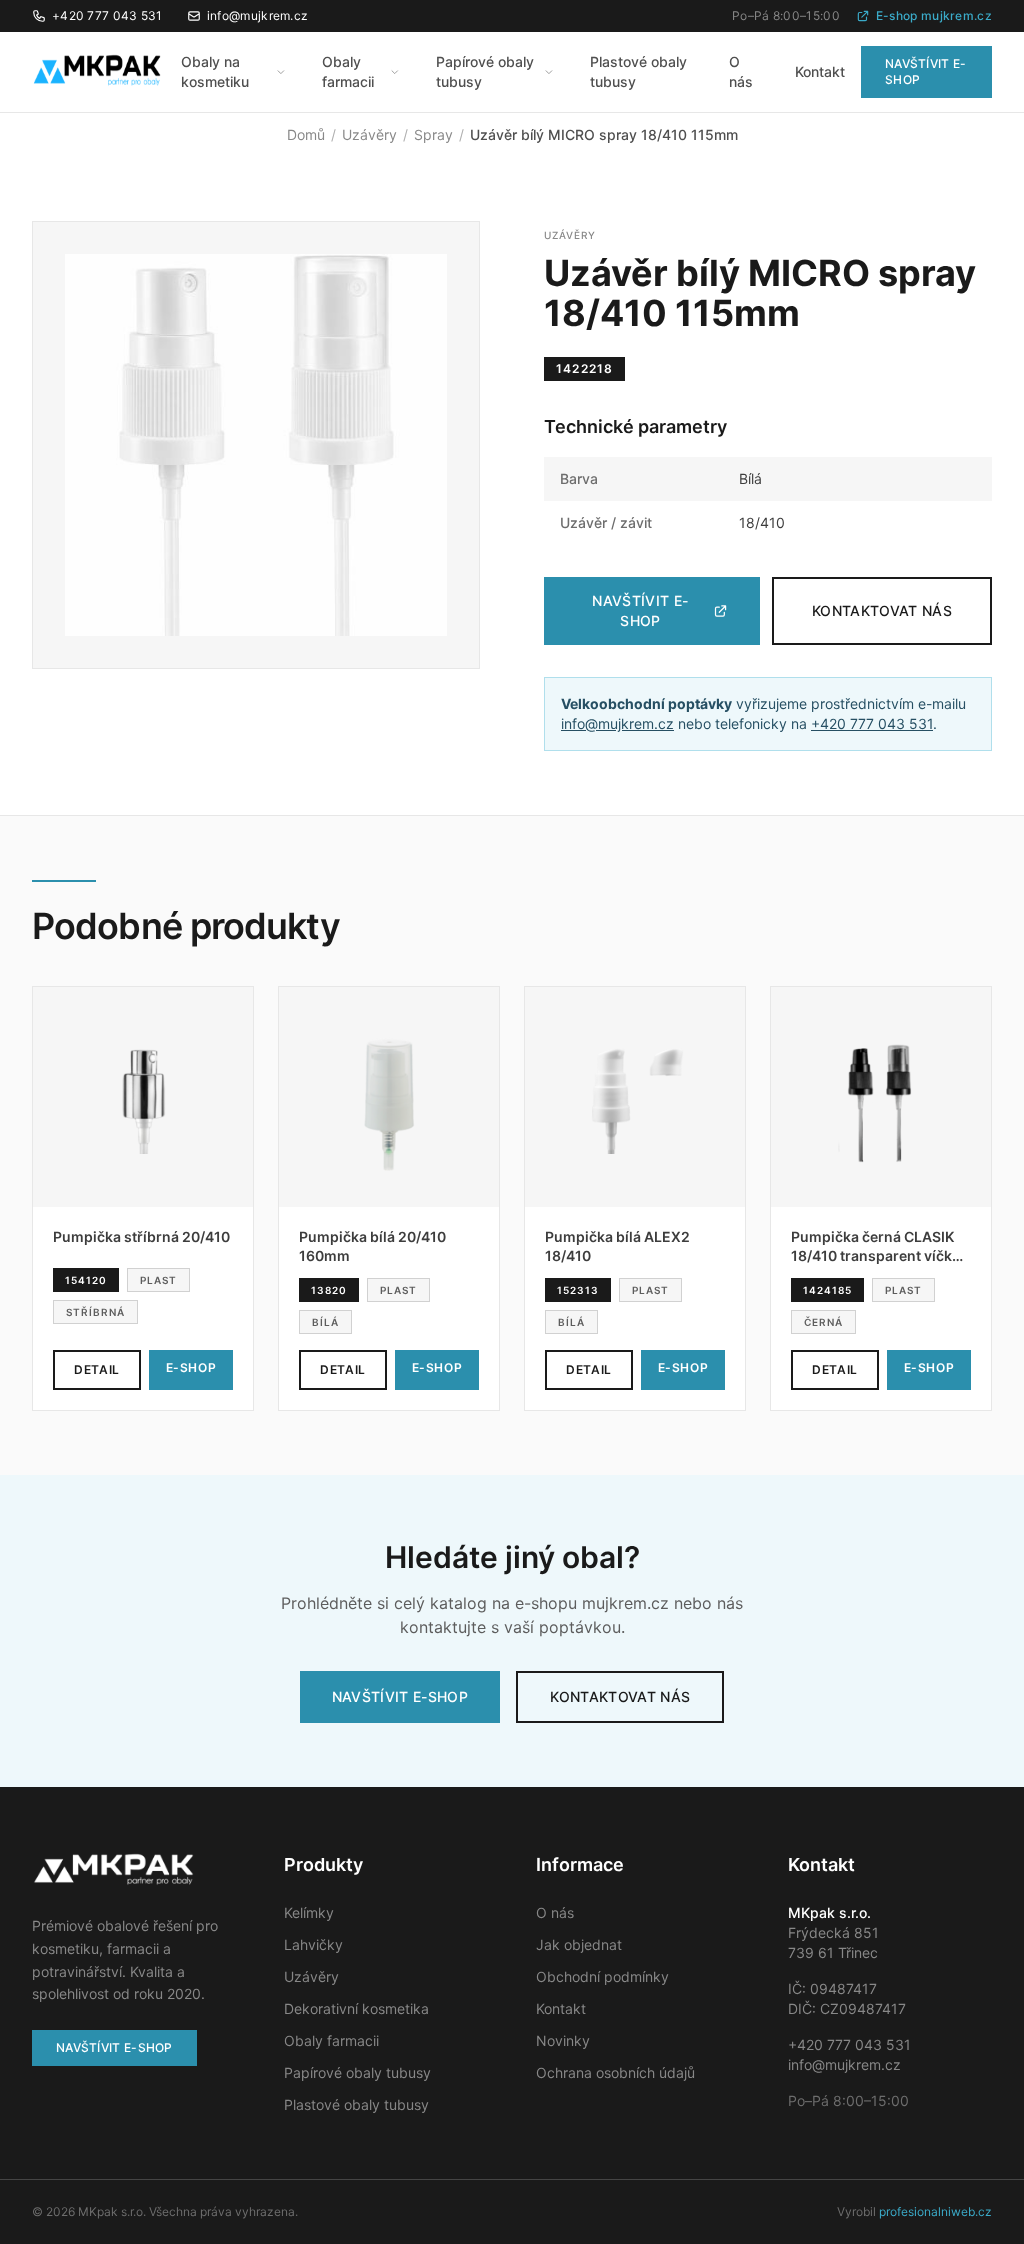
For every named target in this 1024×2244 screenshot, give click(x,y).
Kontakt (820, 71)
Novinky (563, 2040)
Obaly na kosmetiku (215, 71)
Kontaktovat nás (882, 610)
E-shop (191, 1367)
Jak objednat (579, 1944)
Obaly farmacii (348, 71)
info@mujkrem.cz (258, 15)
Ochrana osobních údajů (615, 2072)
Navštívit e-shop (926, 71)
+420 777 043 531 (107, 15)
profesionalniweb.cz (935, 2211)
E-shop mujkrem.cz (934, 15)
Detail (97, 1369)
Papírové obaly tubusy (485, 71)
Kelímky (309, 1912)
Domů (306, 134)
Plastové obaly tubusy (638, 71)
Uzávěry (369, 134)
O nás (741, 71)
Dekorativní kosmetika (356, 2008)
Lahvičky (313, 1944)
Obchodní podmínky (602, 1976)
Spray (433, 134)
